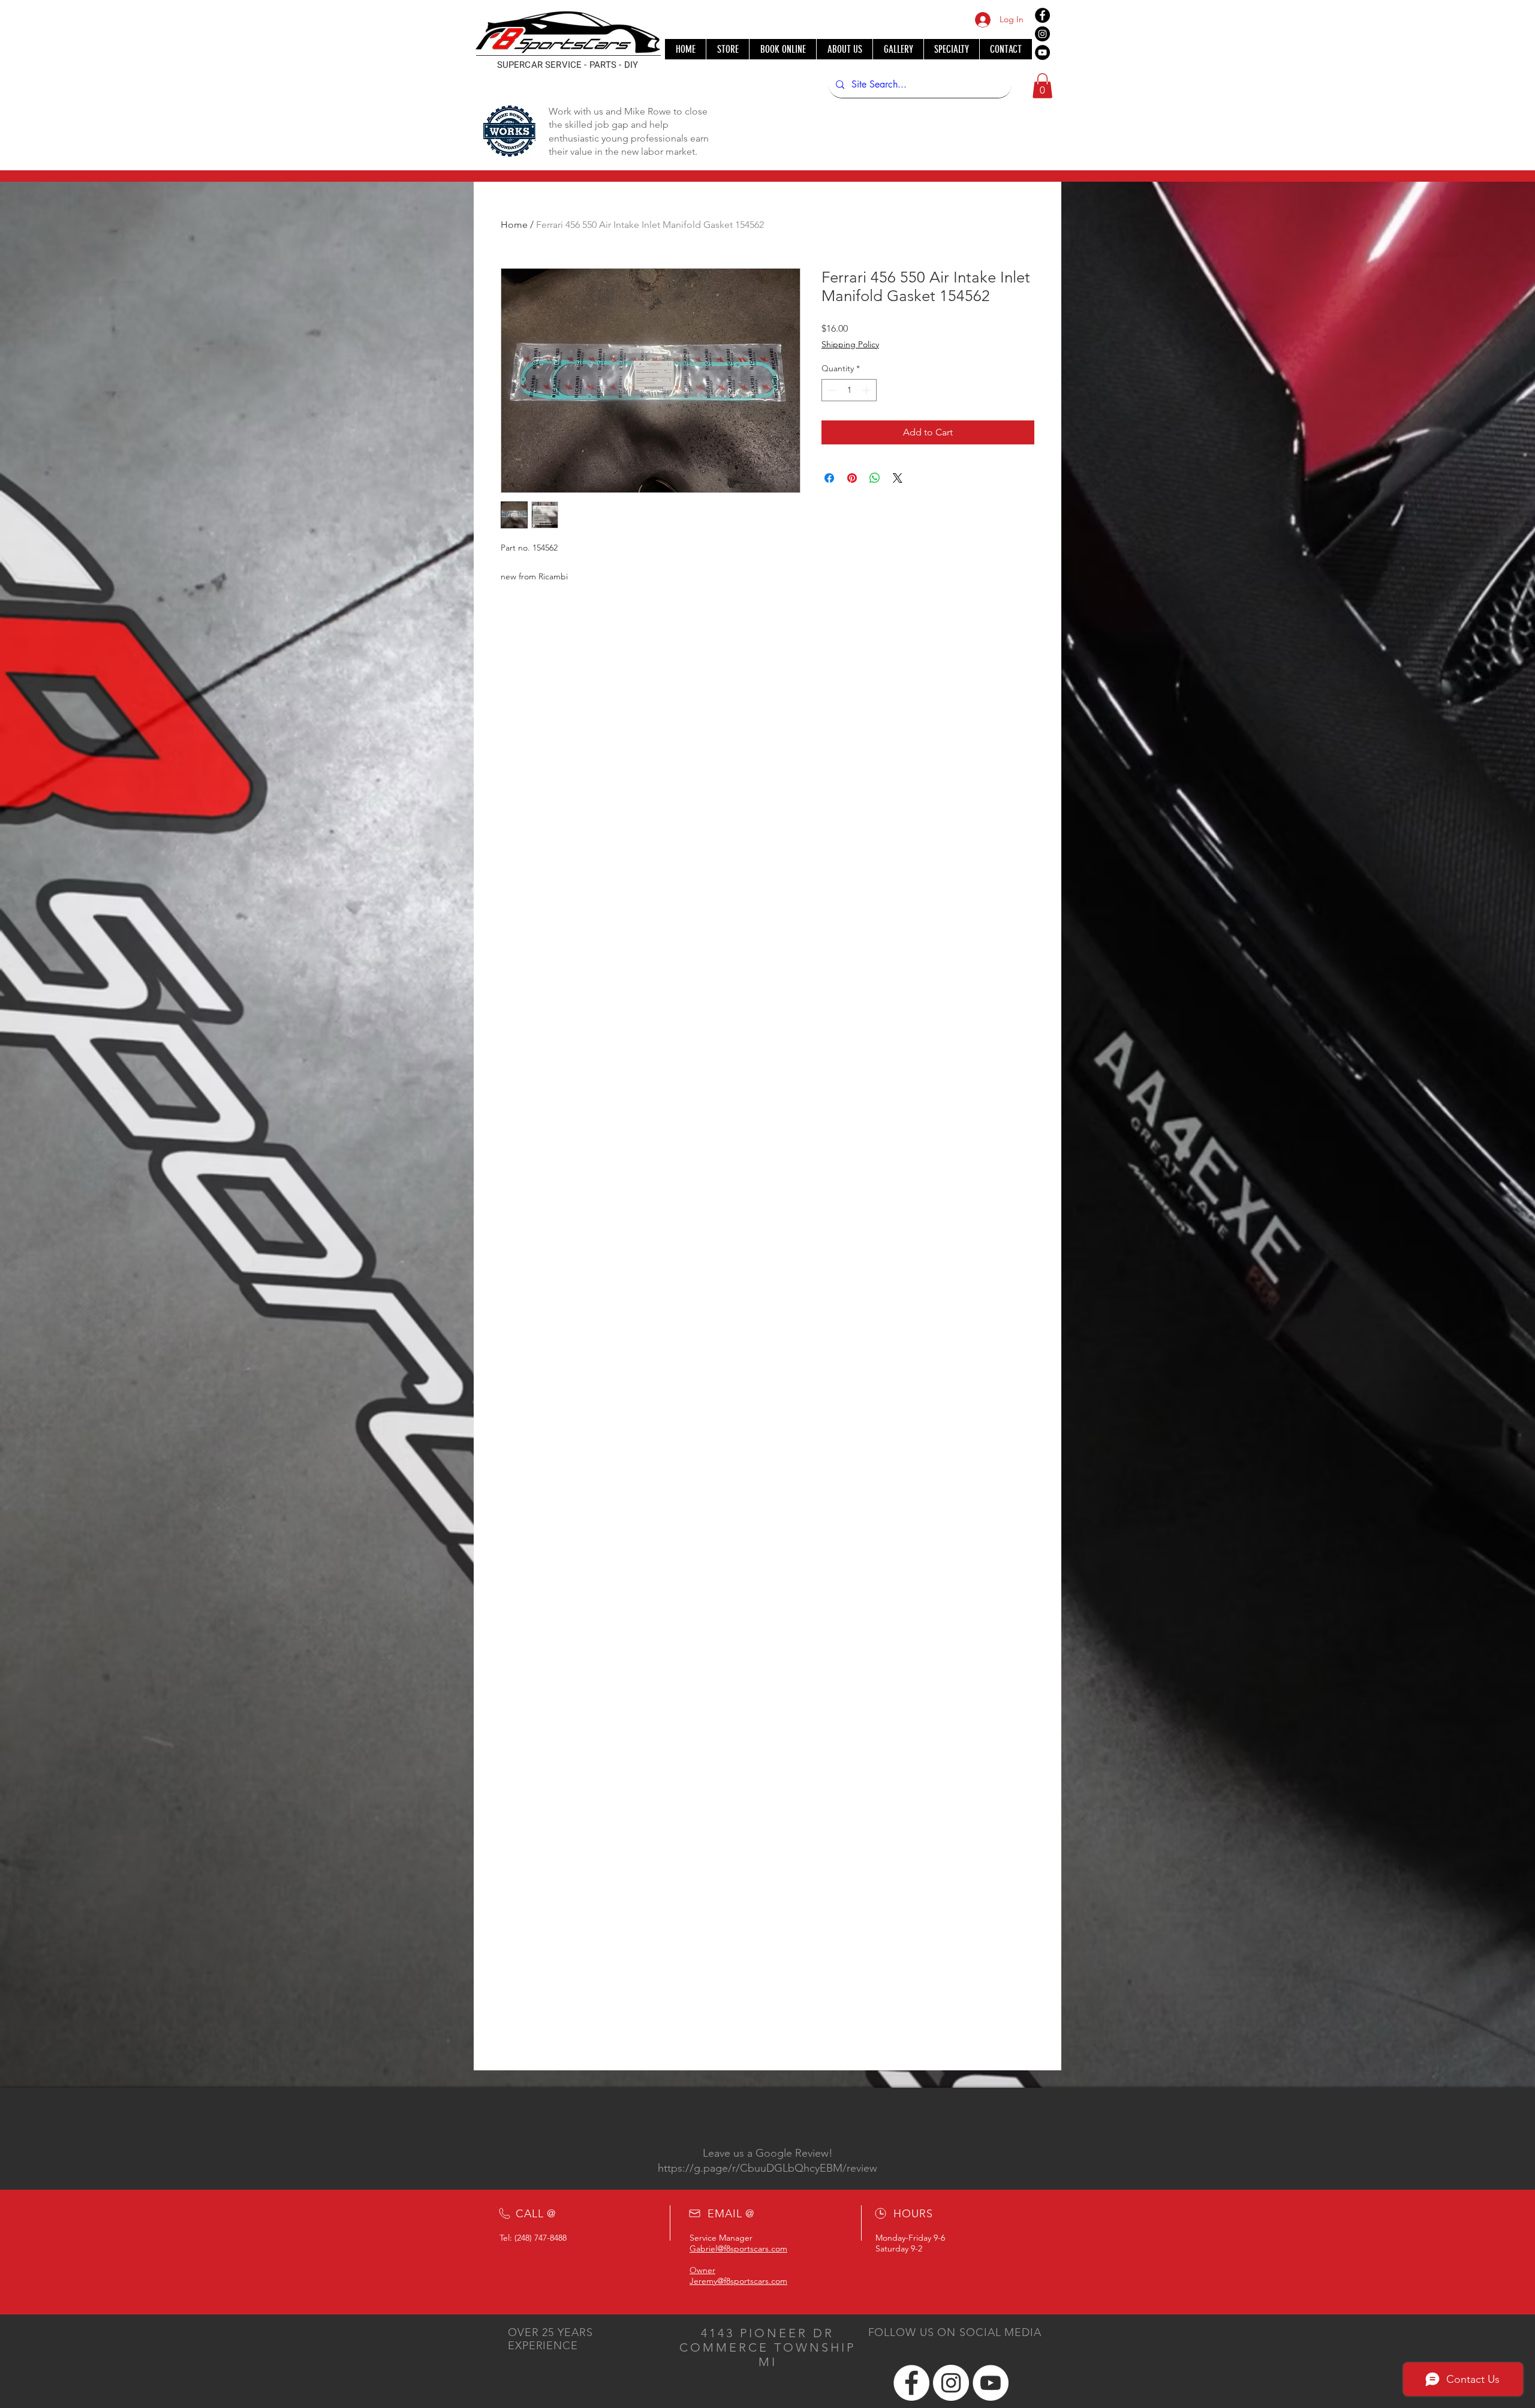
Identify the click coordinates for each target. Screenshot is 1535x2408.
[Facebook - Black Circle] (1042, 15)
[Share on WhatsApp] (875, 478)
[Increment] (867, 390)
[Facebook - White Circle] (911, 2383)
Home (514, 225)
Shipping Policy (850, 344)
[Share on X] (898, 478)
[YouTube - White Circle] (991, 2383)
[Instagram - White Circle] (951, 2383)
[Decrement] (831, 390)
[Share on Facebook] (829, 478)
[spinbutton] (849, 390)
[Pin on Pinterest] (852, 478)
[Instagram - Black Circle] (1042, 34)
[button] (1042, 86)
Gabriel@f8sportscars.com (738, 2248)
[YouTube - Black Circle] (1042, 52)
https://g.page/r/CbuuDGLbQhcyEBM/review (767, 2168)
